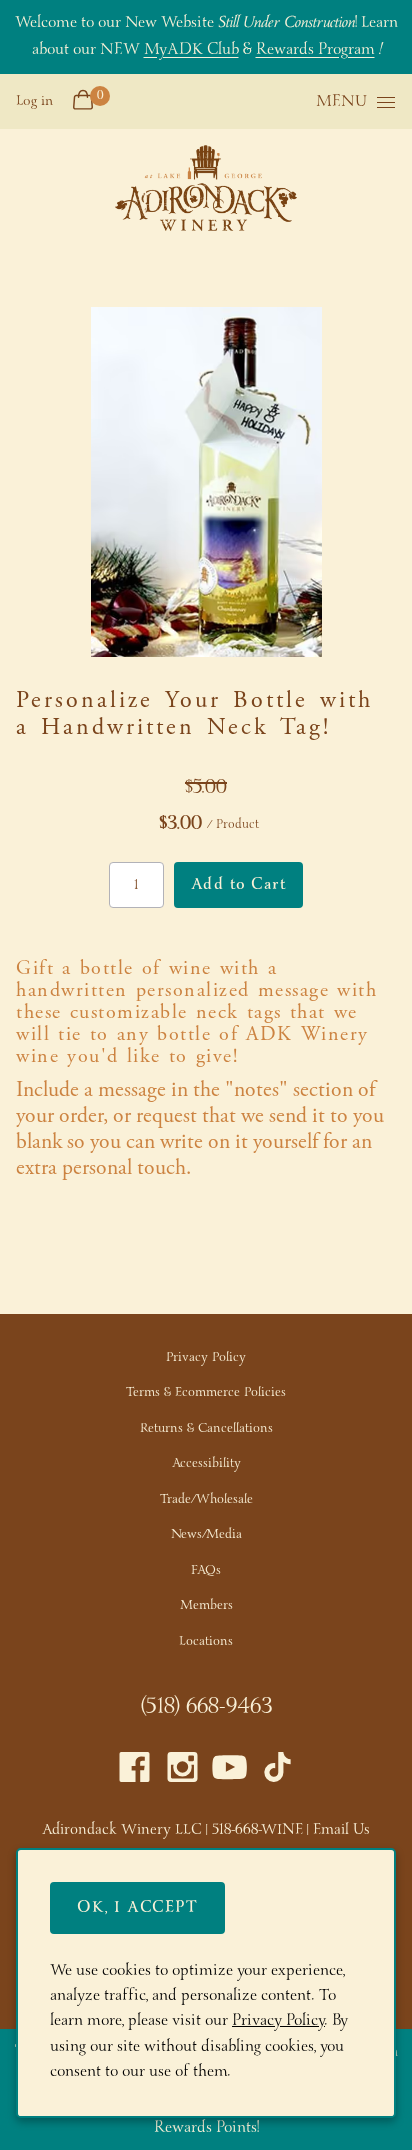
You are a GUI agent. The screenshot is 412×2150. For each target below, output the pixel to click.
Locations (206, 1641)
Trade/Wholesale (206, 1499)
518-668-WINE (257, 1830)
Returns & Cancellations (206, 1428)
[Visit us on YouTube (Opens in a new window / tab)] (229, 1772)
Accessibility (206, 1463)
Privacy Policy (206, 1357)
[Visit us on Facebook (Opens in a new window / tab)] (134, 1772)
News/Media (206, 1534)
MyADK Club (191, 49)
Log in (34, 101)
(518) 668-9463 (206, 1707)
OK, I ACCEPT (137, 1907)
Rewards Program (315, 49)
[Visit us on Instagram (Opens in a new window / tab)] (182, 1772)
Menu (341, 102)
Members (206, 1605)
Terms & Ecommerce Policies (206, 1392)
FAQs (206, 1570)
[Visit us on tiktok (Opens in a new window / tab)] (277, 1772)
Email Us (341, 1830)
